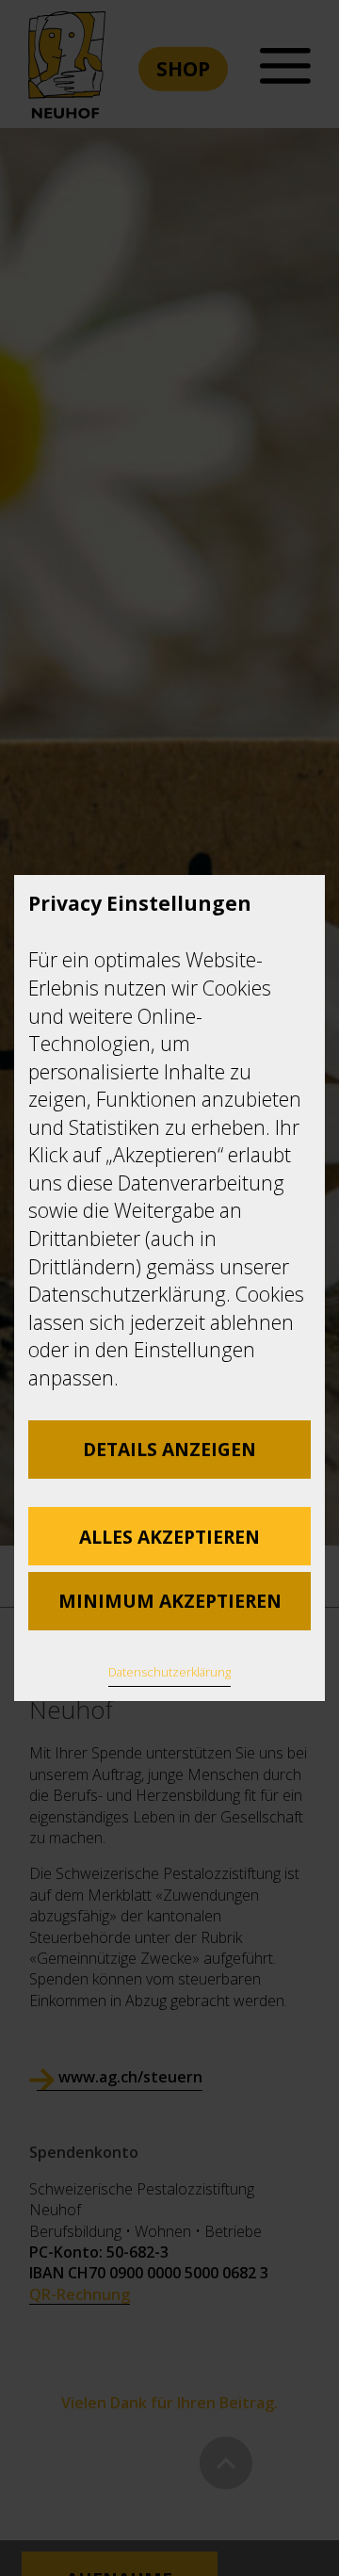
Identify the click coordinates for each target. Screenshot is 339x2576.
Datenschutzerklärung (169, 1672)
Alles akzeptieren (169, 1537)
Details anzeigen (169, 1449)
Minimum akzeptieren (170, 1601)
